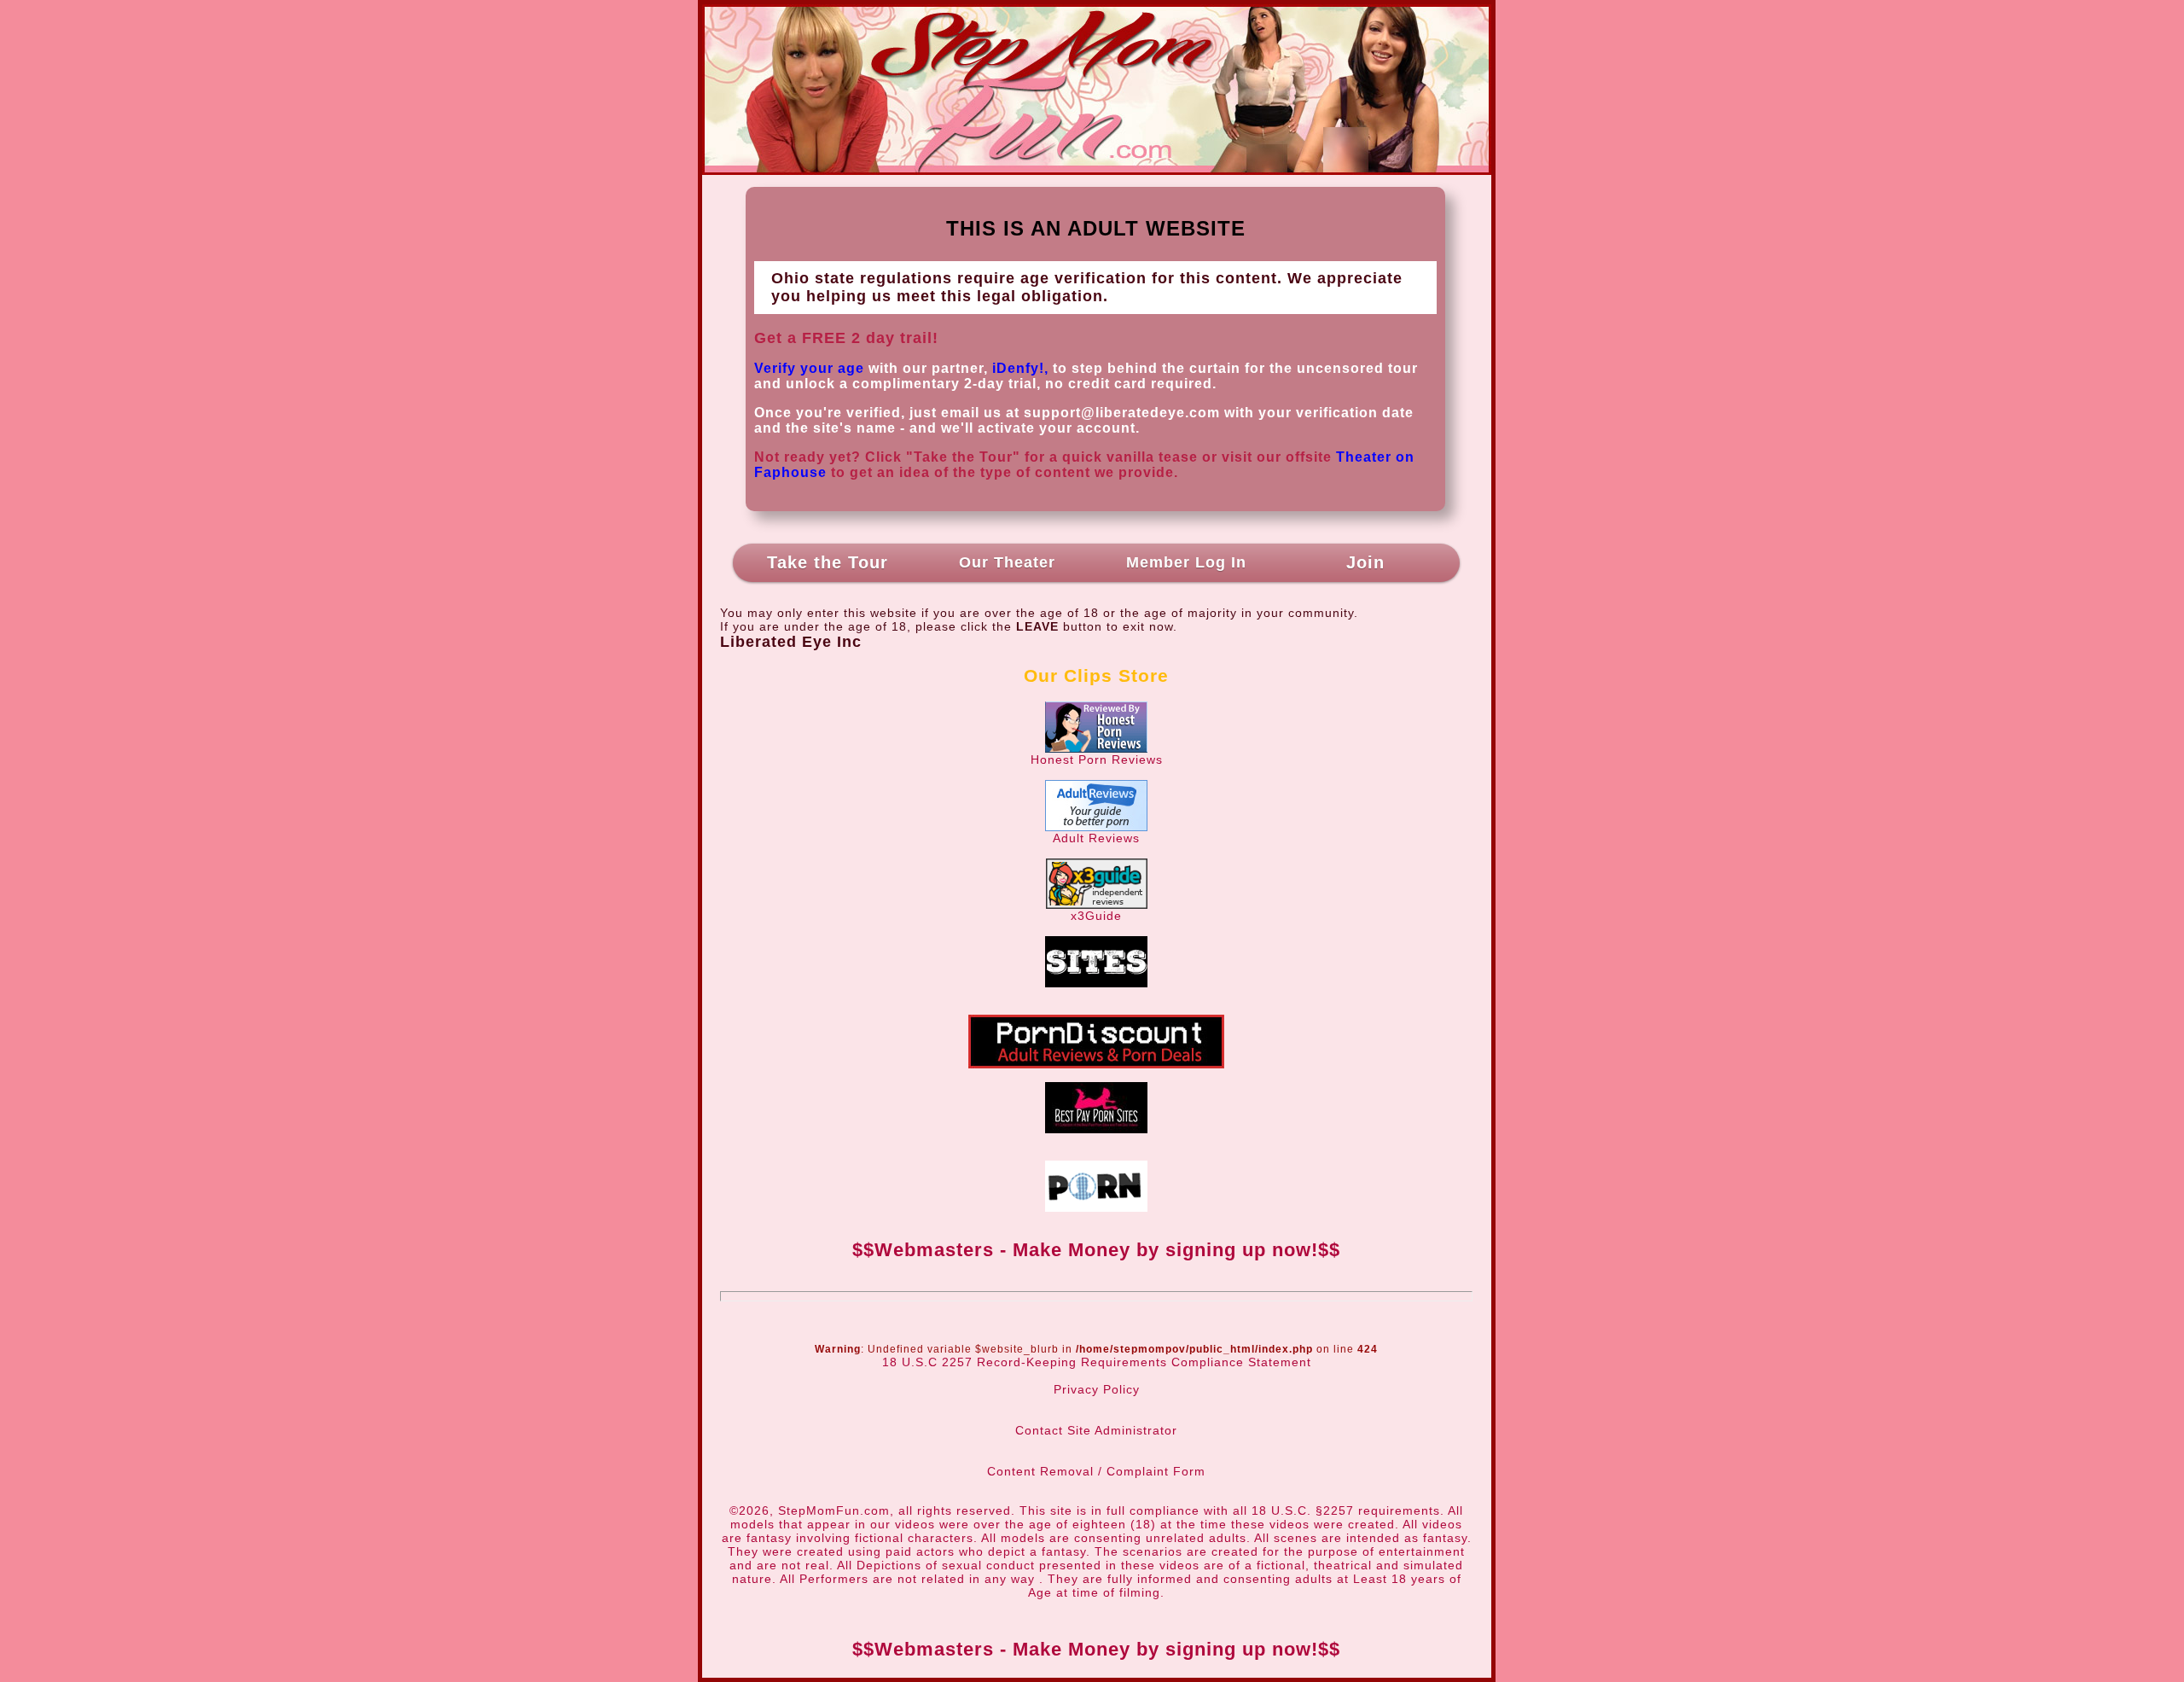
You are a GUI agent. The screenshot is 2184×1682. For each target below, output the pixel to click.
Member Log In (1186, 562)
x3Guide (1096, 916)
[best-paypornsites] (1096, 1129)
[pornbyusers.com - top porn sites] (1096, 1208)
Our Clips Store (1096, 675)
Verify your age (809, 368)
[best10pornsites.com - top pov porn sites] (1096, 983)
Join (1365, 562)
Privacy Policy (1097, 1389)
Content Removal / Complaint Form (1096, 1471)
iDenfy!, (1020, 368)
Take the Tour (828, 562)
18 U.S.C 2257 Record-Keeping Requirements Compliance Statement (1097, 1362)
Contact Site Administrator (1096, 1430)
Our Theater (1007, 562)
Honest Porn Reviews (1097, 760)
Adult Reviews (1096, 838)
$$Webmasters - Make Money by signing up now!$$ (1096, 1250)
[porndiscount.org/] (1096, 1064)
